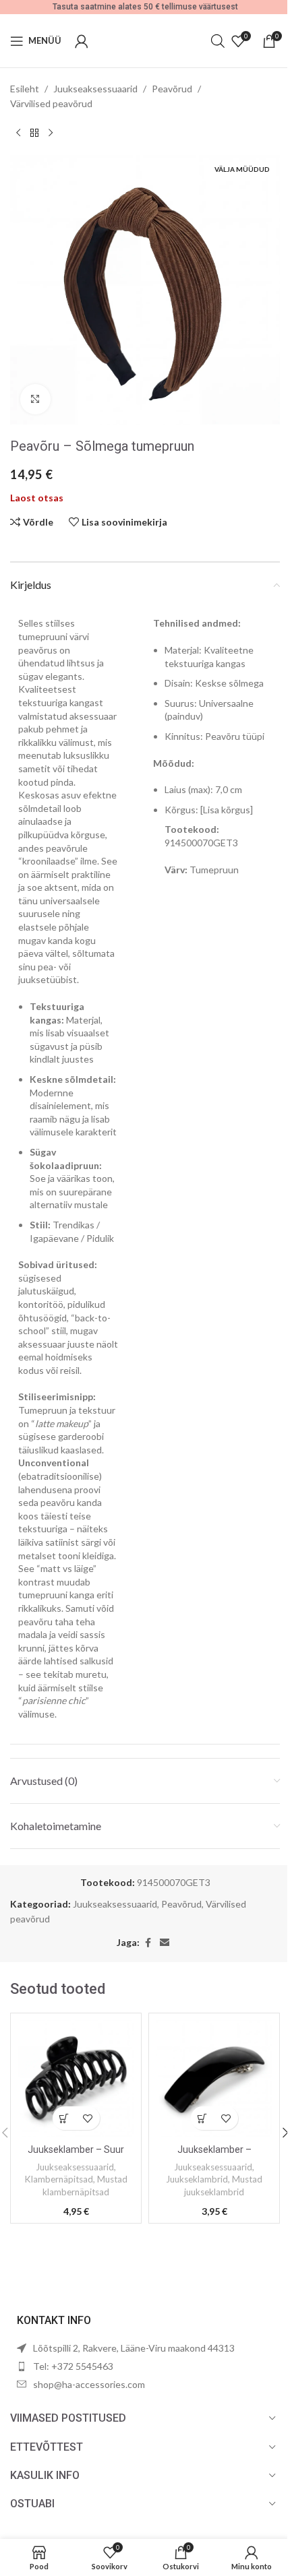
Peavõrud (172, 89)
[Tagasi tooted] (34, 133)
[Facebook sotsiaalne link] (148, 1943)
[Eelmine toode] (18, 133)
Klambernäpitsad (59, 2179)
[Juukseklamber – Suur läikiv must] (76, 2078)
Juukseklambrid (197, 2179)
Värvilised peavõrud (51, 103)
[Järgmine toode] (51, 133)
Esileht (25, 89)
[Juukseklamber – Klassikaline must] (214, 2078)
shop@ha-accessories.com (89, 2384)
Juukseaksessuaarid (95, 89)
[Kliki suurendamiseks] (35, 399)
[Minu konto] (82, 41)
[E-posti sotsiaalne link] (165, 1943)
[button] (64, 2118)
